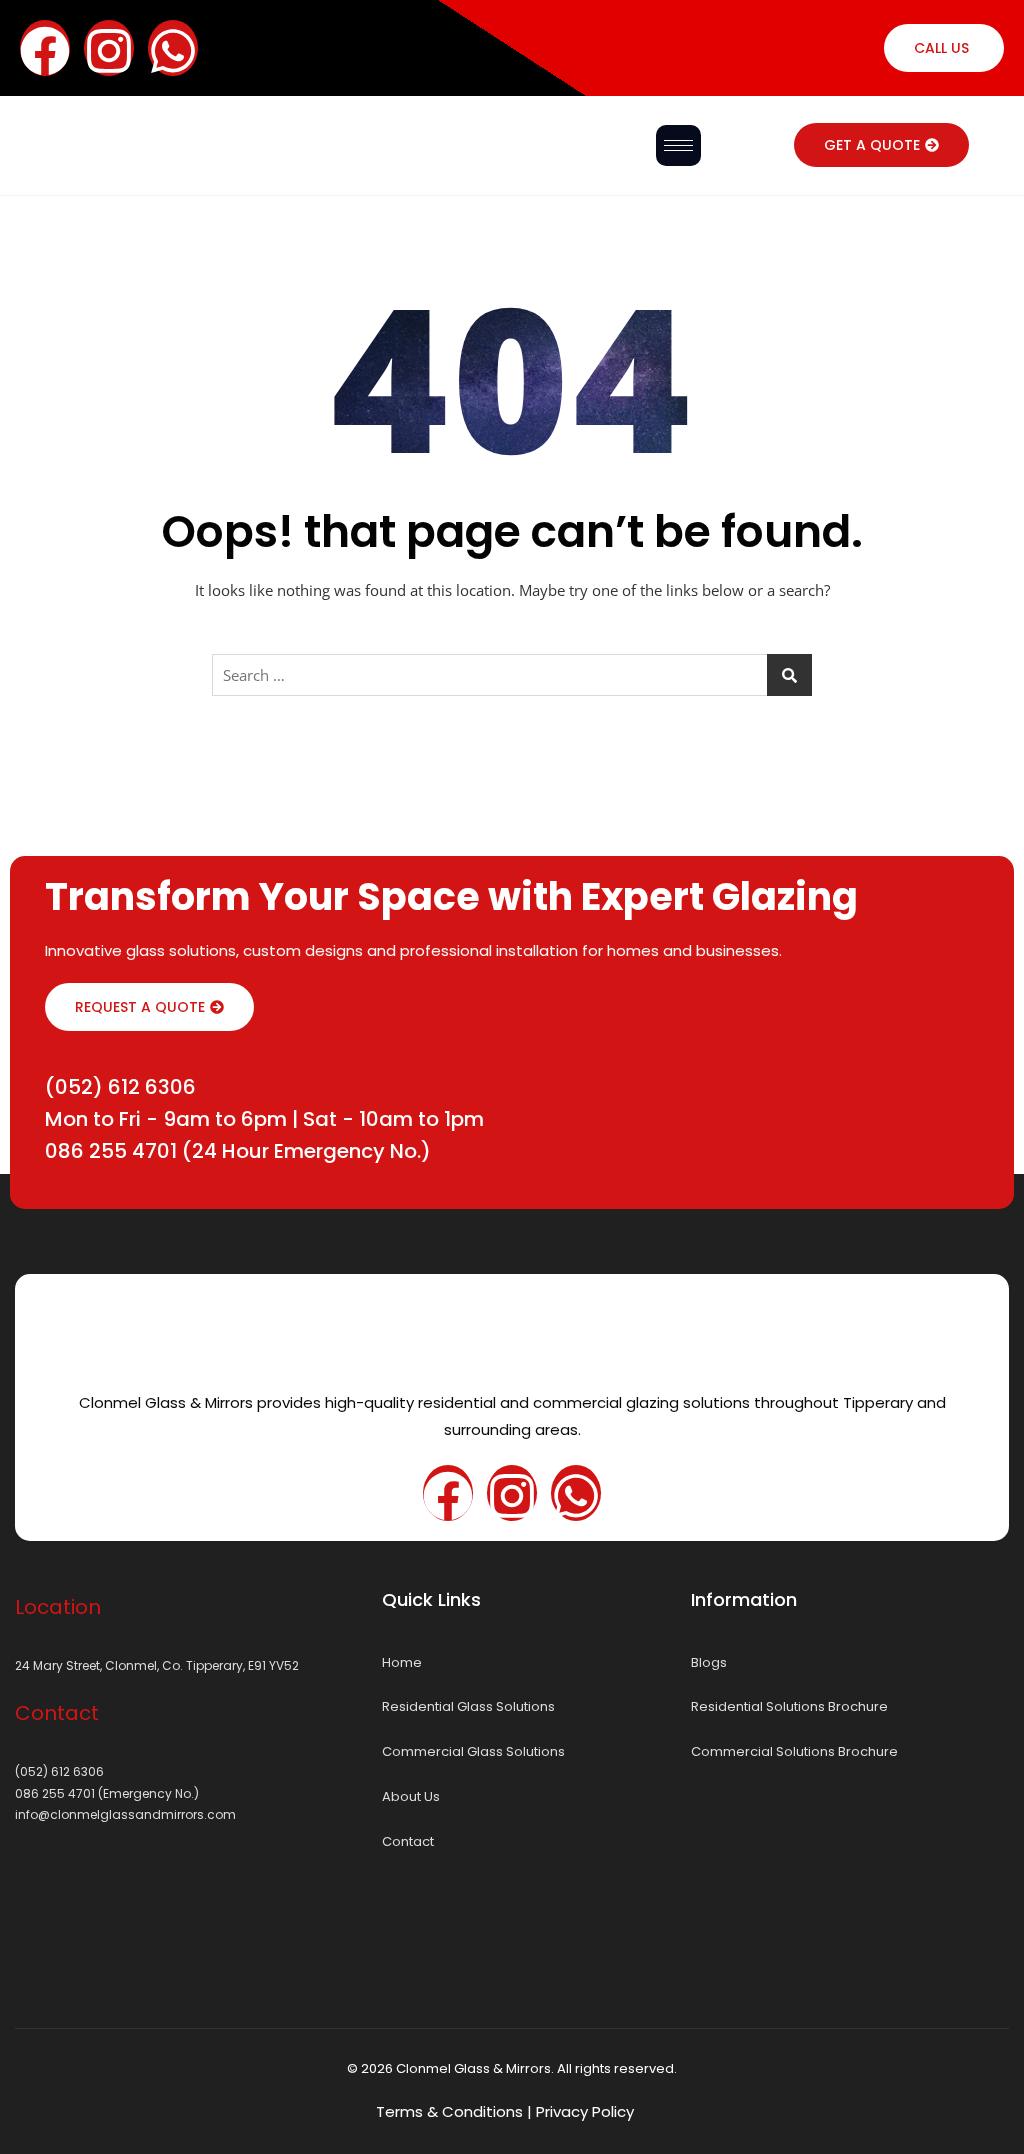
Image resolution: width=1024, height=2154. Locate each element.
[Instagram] (109, 48)
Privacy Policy (585, 2111)
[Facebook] (448, 1493)
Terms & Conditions (449, 2111)
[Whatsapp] (173, 48)
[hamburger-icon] (678, 145)
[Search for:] (512, 675)
